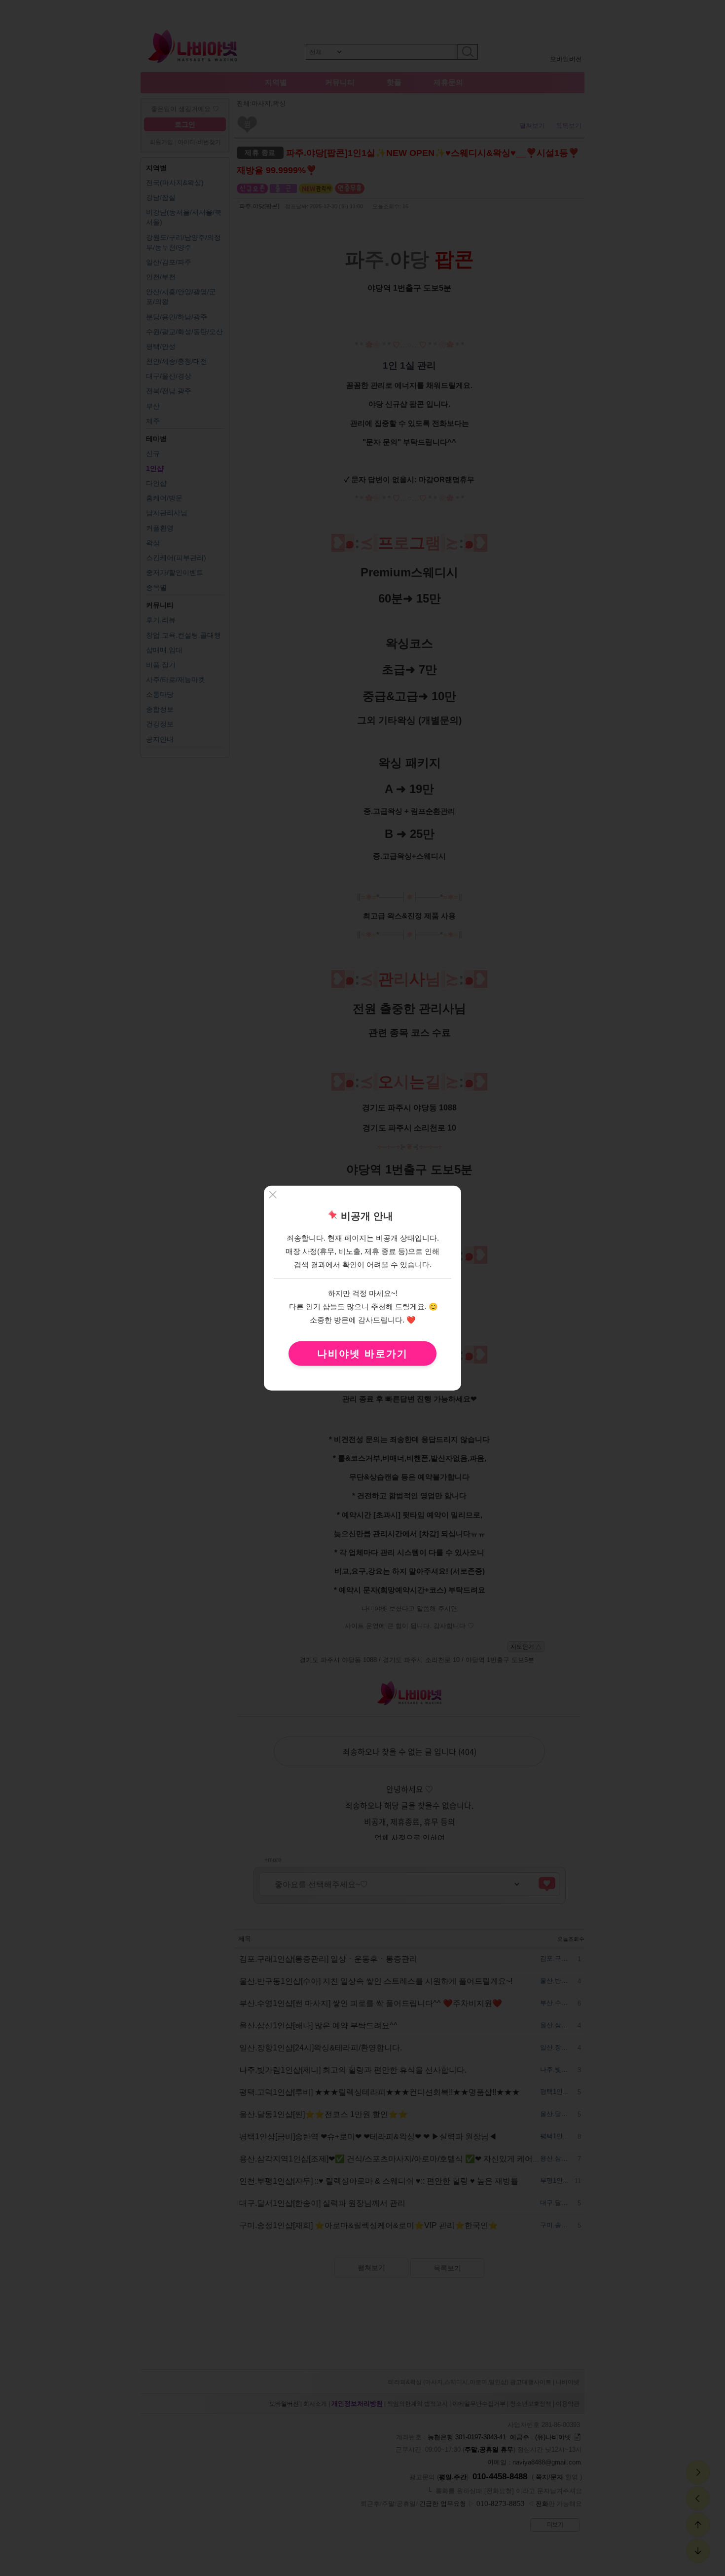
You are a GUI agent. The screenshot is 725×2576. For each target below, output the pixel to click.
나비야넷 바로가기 (362, 1353)
